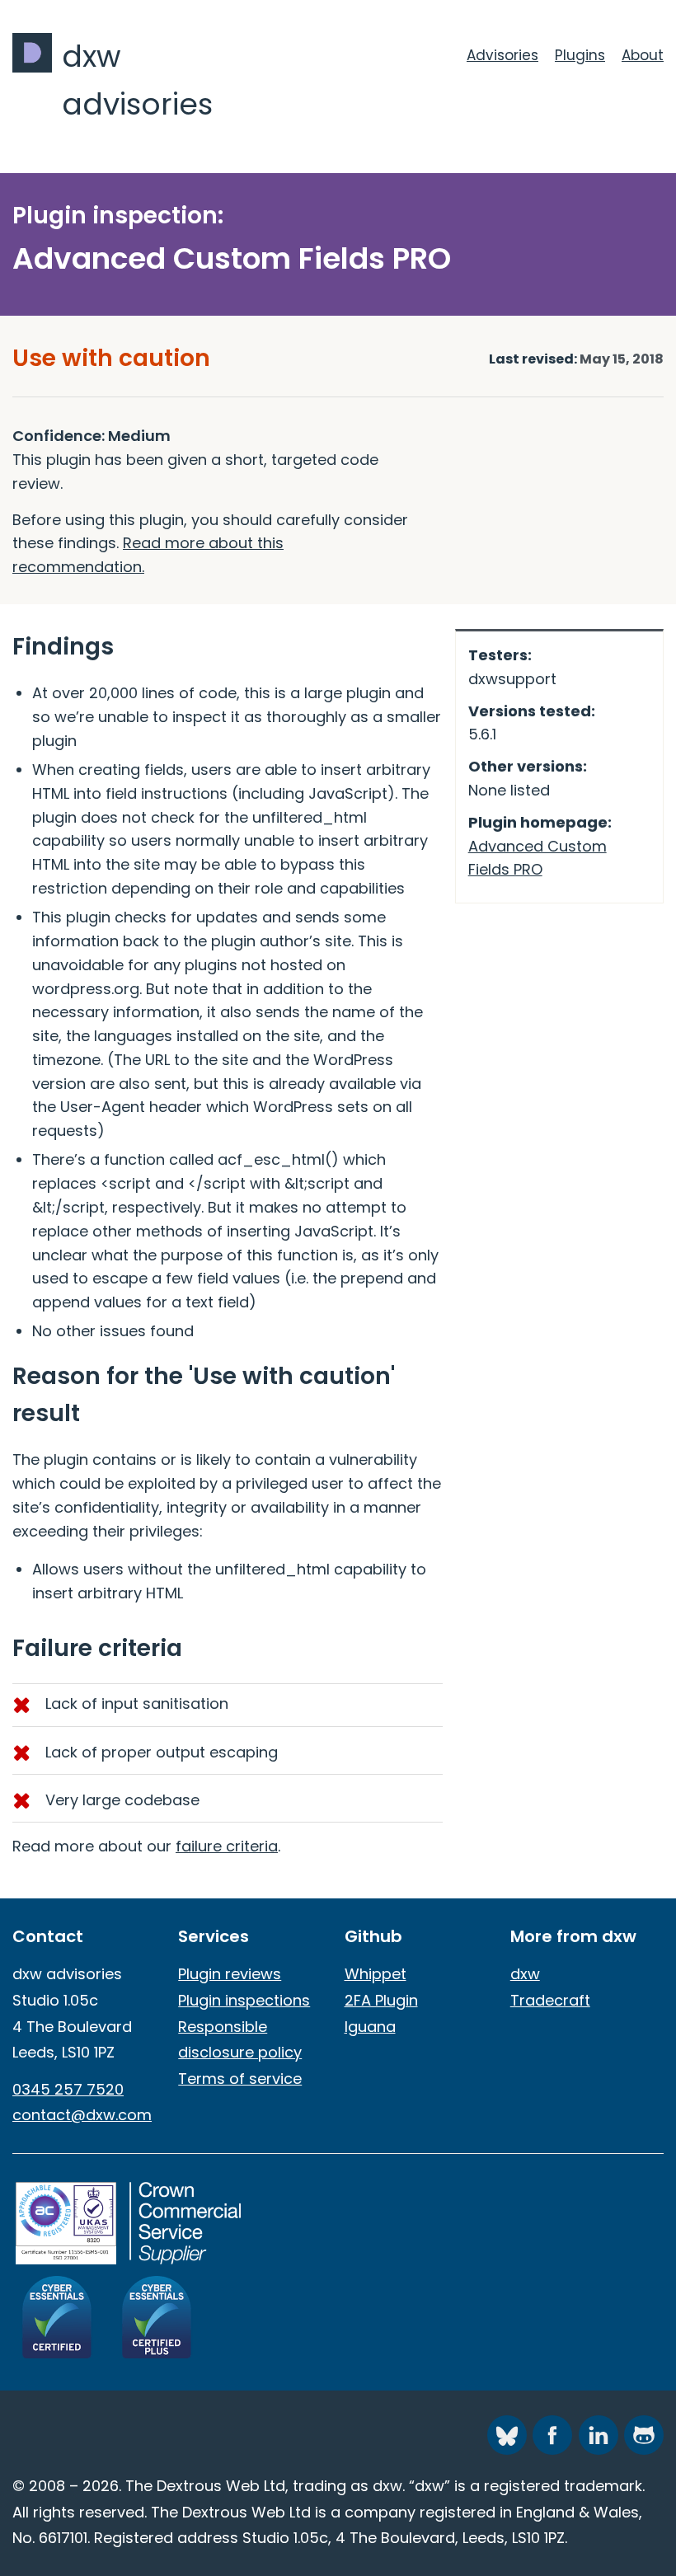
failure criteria (227, 1846)
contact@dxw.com (82, 2115)
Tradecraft (550, 2000)
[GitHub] (644, 2435)
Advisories (502, 55)
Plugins (580, 55)
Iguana (370, 2027)
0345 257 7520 (68, 2089)
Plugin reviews (230, 1974)
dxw (525, 1974)
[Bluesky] (507, 2435)
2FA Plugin (381, 2000)
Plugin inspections (244, 2000)
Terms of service (240, 2079)
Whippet (376, 1974)
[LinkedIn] (599, 2435)
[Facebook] (552, 2435)
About (643, 55)
